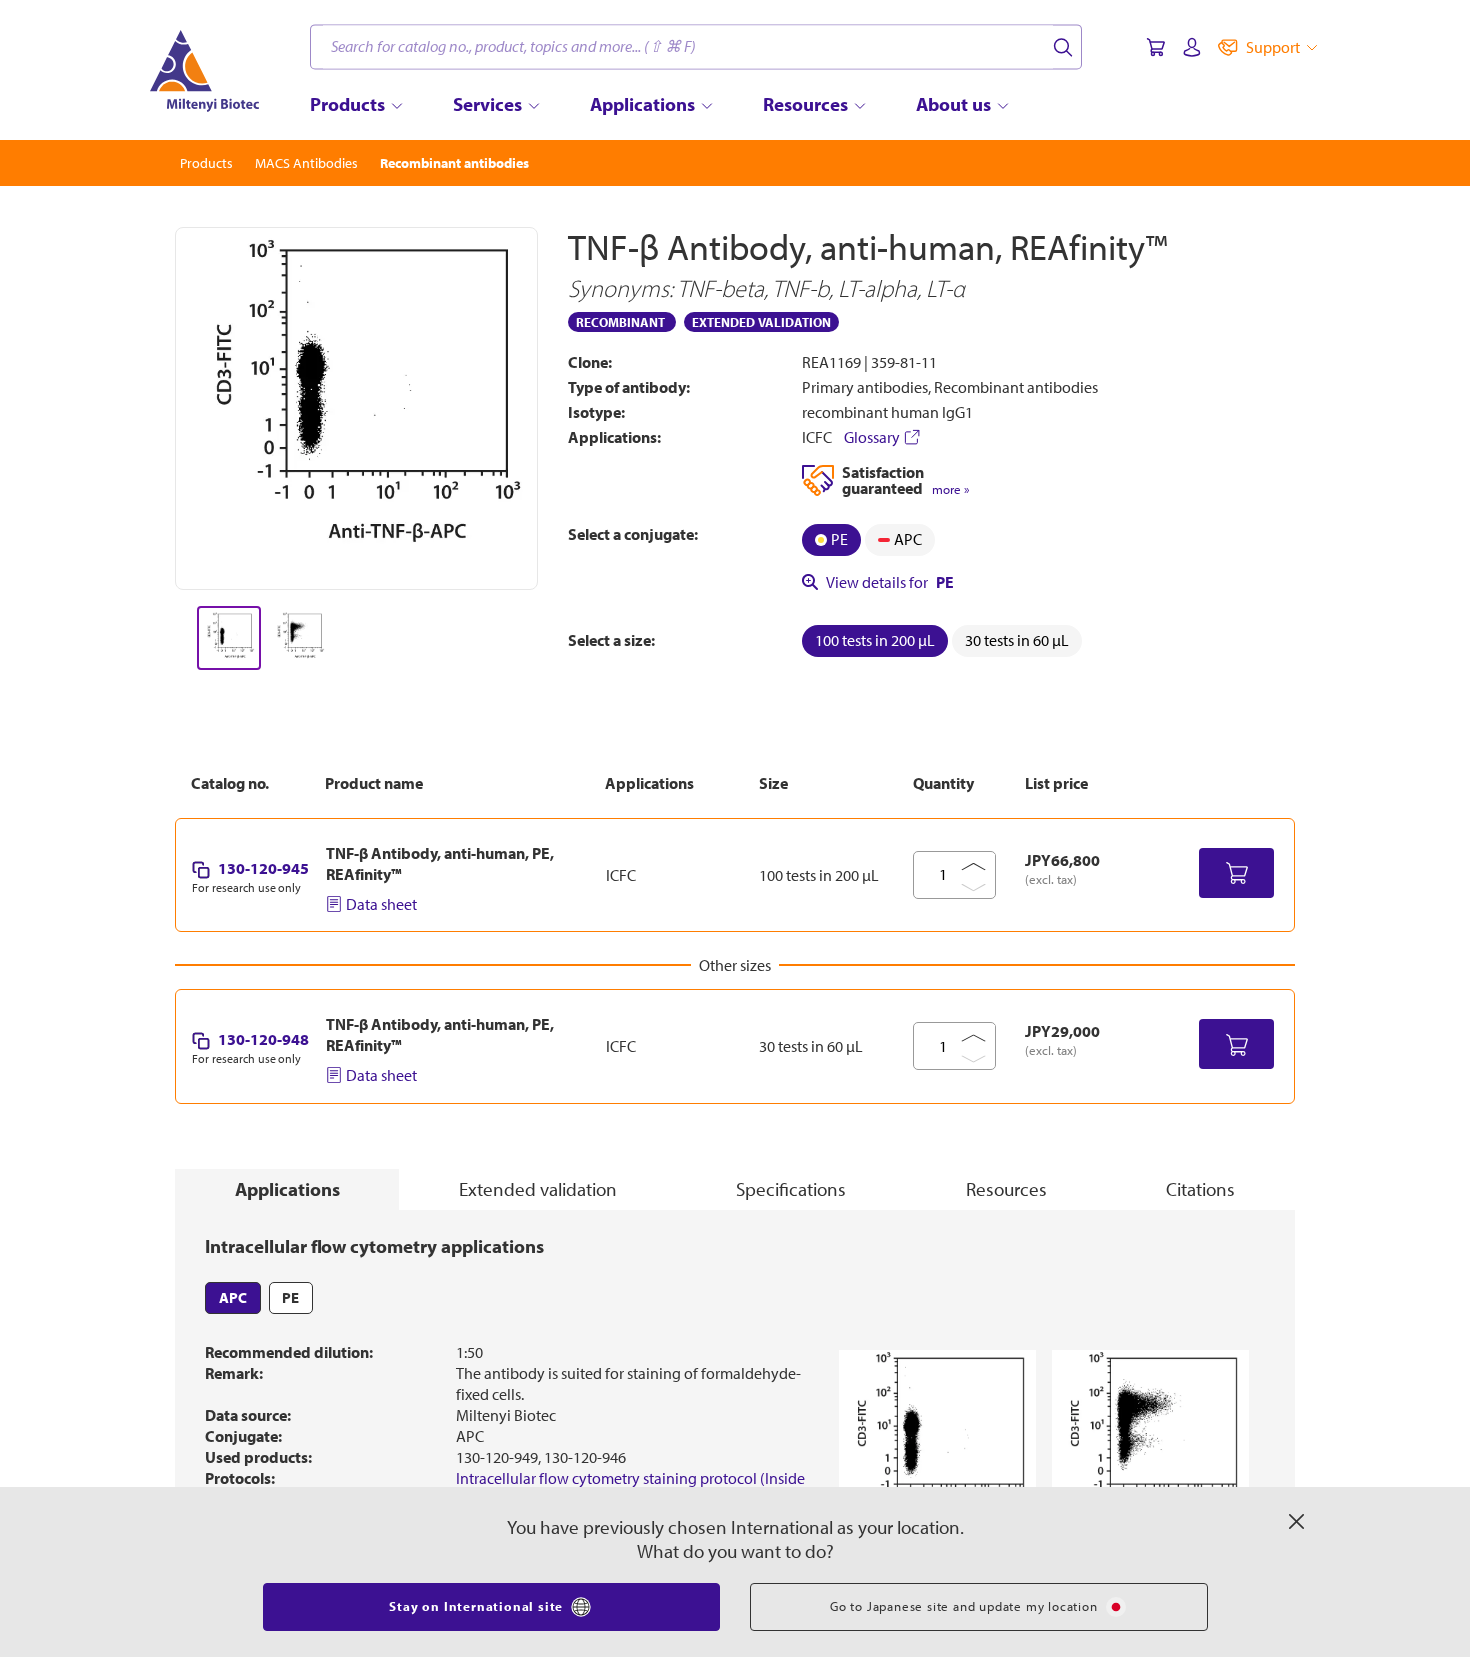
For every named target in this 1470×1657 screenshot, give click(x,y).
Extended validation (538, 1189)
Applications (287, 1189)
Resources (1006, 1189)
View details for (890, 582)
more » (950, 489)
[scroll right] (539, 638)
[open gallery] (356, 408)
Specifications (791, 1189)
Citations (1200, 1189)
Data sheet (381, 904)
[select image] (229, 638)
